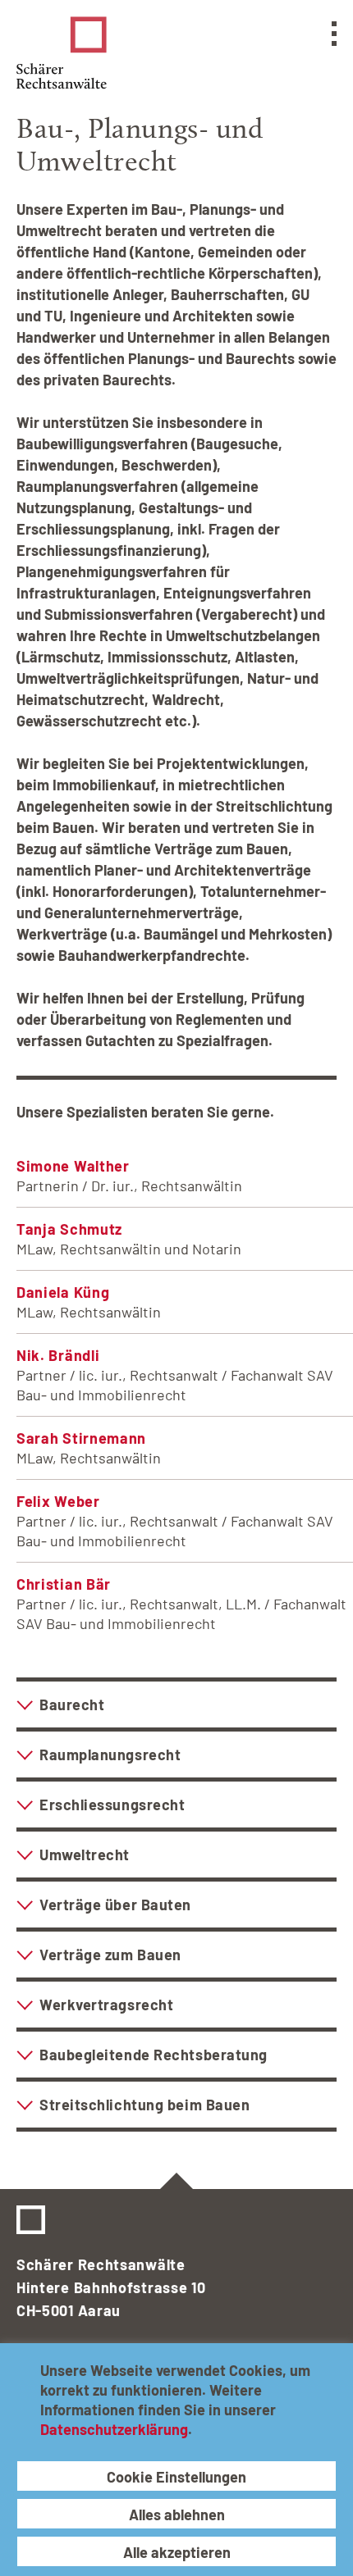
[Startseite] (62, 53)
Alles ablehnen (177, 2515)
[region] (176, 2460)
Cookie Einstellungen (176, 2477)
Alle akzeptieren (177, 2552)
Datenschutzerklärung (114, 2429)
